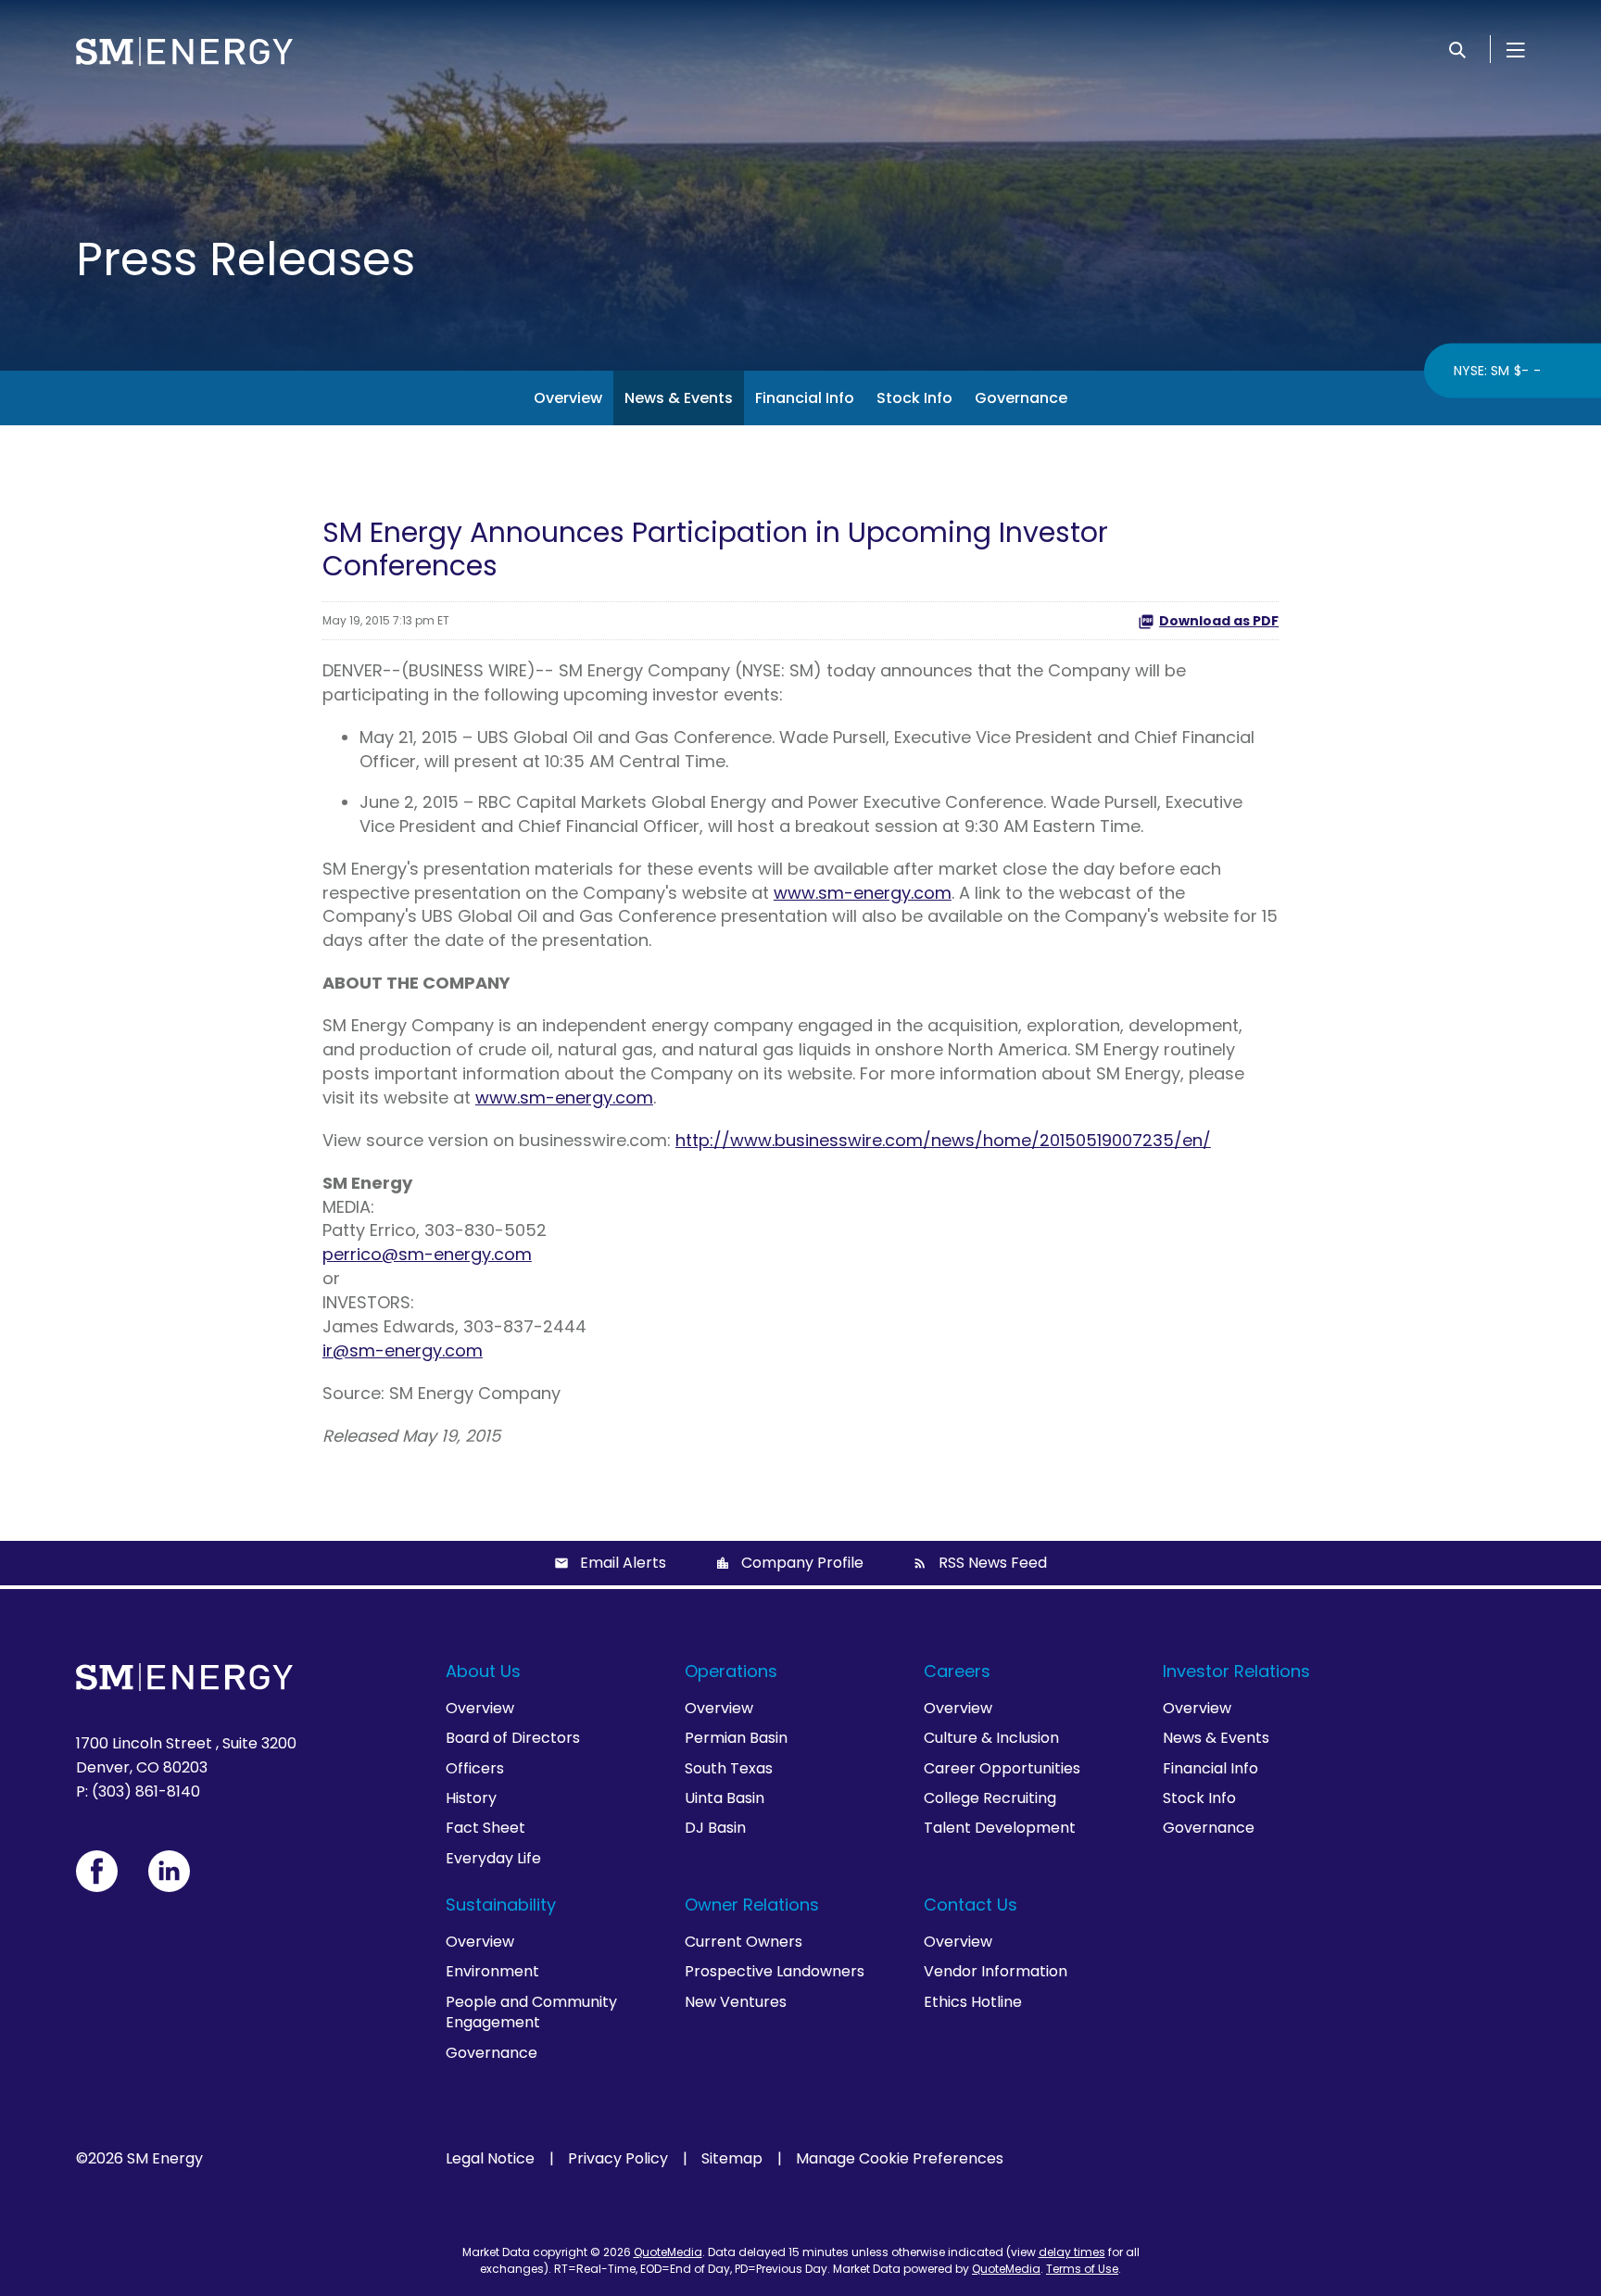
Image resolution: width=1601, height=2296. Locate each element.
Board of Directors (513, 1738)
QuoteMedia (668, 2252)
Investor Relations (1236, 1671)
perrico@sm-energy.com (427, 1254)
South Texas (729, 1768)
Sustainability (501, 1905)
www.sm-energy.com (863, 893)
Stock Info (914, 398)
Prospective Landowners (775, 1971)
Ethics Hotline (973, 2002)
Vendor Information (996, 1971)
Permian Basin (736, 1738)
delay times (1072, 2252)
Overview (568, 398)
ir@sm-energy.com (403, 1350)
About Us (483, 1671)
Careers (957, 1671)
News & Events (679, 398)
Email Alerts (623, 1563)
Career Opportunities (1002, 1768)
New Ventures (736, 2002)
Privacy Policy (618, 2159)
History (471, 1798)
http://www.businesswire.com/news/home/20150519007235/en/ (943, 1140)
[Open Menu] (1516, 49)
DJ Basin (715, 1828)
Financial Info (805, 398)
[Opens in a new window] (97, 1871)
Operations (731, 1671)
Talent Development (1000, 1828)
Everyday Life (493, 1858)
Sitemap (732, 2159)
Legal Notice (490, 2159)
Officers (475, 1768)
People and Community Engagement (531, 2012)
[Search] (1457, 49)
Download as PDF (1219, 621)
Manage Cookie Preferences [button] (900, 2159)
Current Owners (744, 1942)
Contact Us (971, 1905)
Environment (492, 1971)
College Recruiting (990, 1798)
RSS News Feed (993, 1563)
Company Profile (802, 1563)
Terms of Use (1082, 2269)
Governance (1021, 398)
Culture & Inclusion (991, 1738)
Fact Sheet (485, 1828)
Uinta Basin (725, 1798)
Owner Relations (752, 1905)
